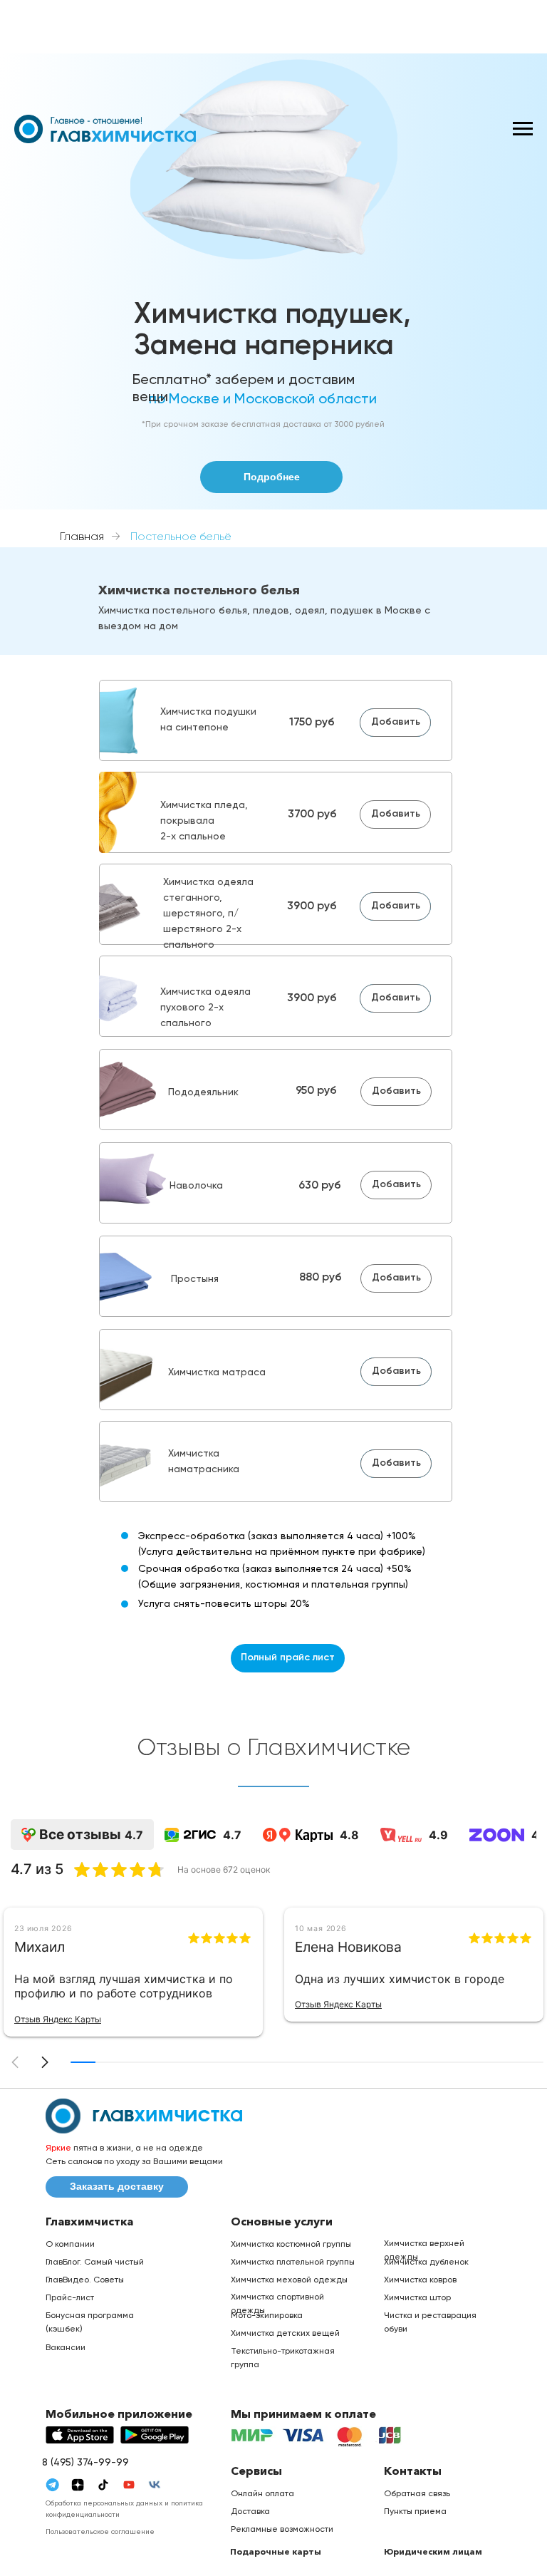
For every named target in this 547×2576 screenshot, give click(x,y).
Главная (82, 537)
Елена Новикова (348, 1947)
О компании (70, 2245)
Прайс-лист (70, 2298)
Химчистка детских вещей (285, 2334)
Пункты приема (415, 2512)
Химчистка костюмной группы (291, 2245)
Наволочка (196, 1186)
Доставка (250, 2512)
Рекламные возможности (282, 2530)
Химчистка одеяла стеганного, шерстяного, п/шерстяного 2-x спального (208, 914)
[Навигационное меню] (523, 129)
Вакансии (66, 2348)
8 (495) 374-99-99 (85, 2463)
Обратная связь (417, 2494)
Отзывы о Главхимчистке (273, 1748)
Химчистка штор (417, 2298)
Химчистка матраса (217, 1372)
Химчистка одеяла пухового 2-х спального (205, 1008)
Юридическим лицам (433, 2551)
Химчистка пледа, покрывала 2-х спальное (204, 821)
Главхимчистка (89, 2221)
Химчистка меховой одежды (289, 2280)
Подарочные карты (276, 2551)
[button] (45, 2062)
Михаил (40, 1947)
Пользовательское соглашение (100, 2532)
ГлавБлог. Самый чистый (95, 2262)
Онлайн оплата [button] (262, 2494)
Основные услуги (282, 2221)
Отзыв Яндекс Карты (58, 2019)
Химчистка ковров (420, 2280)
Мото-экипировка (267, 2316)
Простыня (195, 1279)
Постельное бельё (181, 537)
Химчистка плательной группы (293, 2262)
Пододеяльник (203, 1092)
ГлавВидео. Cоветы (85, 2280)
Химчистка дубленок (426, 2262)
